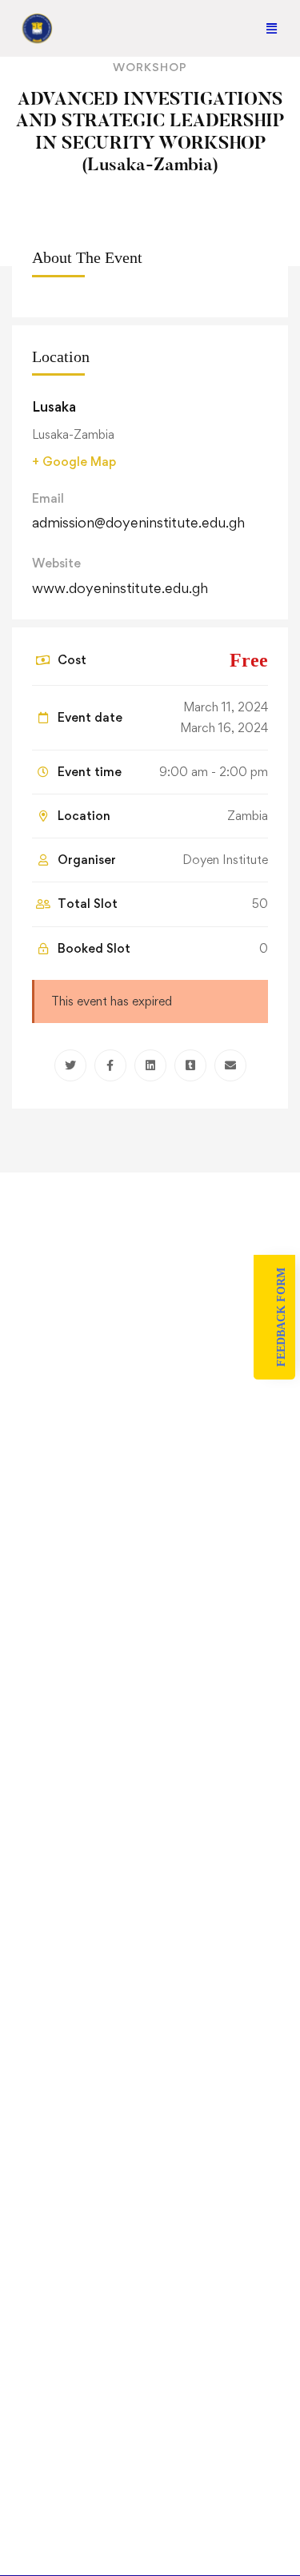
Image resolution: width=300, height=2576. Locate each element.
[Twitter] (70, 1065)
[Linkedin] (150, 1065)
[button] (272, 28)
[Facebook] (110, 1065)
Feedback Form (281, 1317)
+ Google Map (74, 462)
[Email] (230, 1065)
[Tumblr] (190, 1065)
